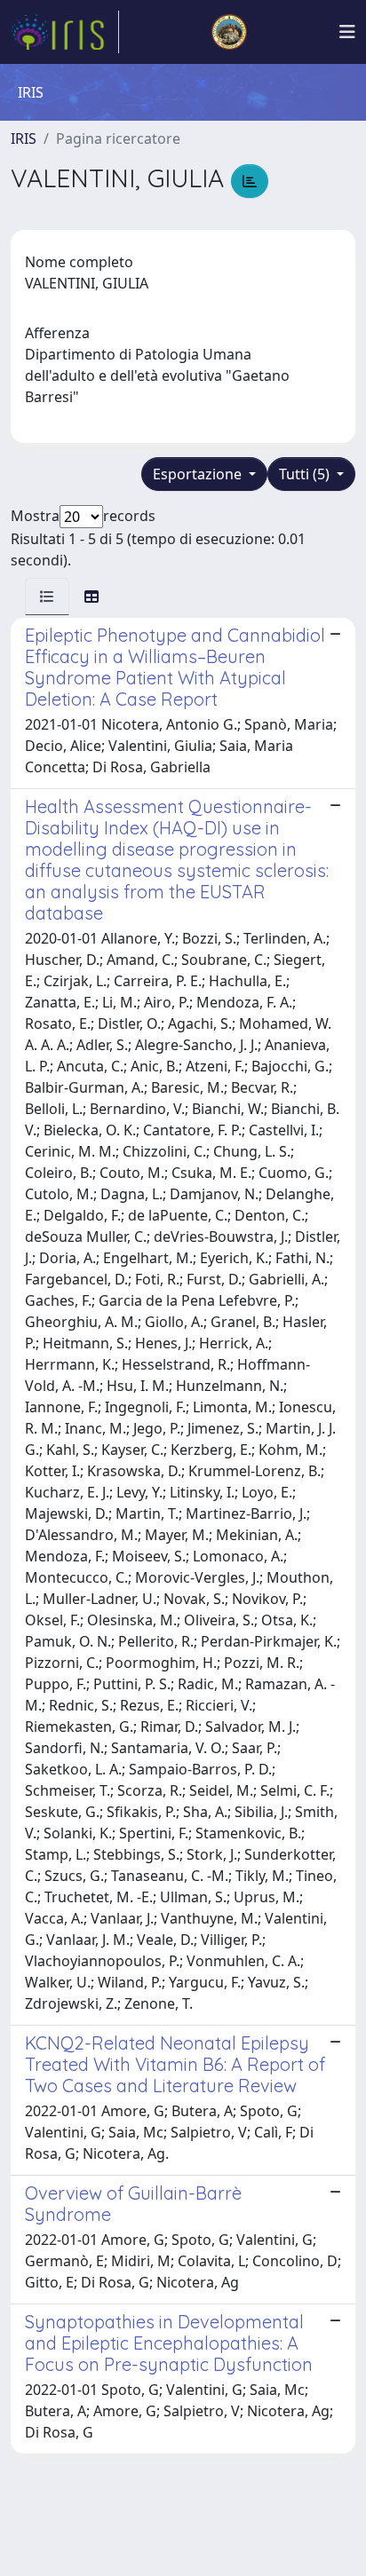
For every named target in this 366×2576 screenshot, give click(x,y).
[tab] (47, 597)
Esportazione (199, 474)
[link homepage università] (229, 32)
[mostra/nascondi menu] (347, 32)
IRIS (24, 138)
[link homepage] (65, 32)
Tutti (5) (306, 474)
